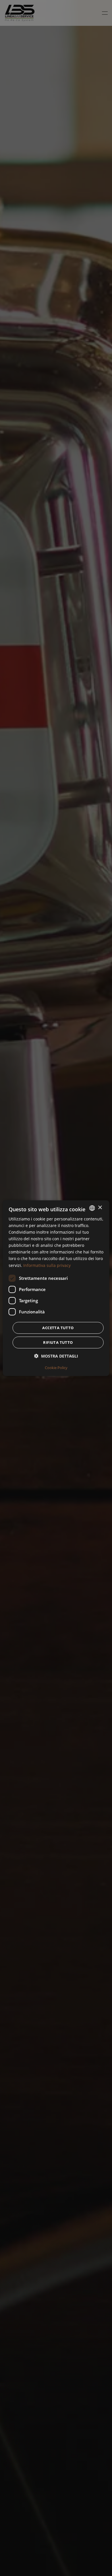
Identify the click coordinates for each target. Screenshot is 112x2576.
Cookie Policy (56, 1368)
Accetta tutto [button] (58, 1328)
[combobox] (92, 1208)
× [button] (100, 1208)
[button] (56, 1356)
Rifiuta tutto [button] (58, 1342)
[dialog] (56, 1288)
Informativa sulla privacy (47, 1265)
